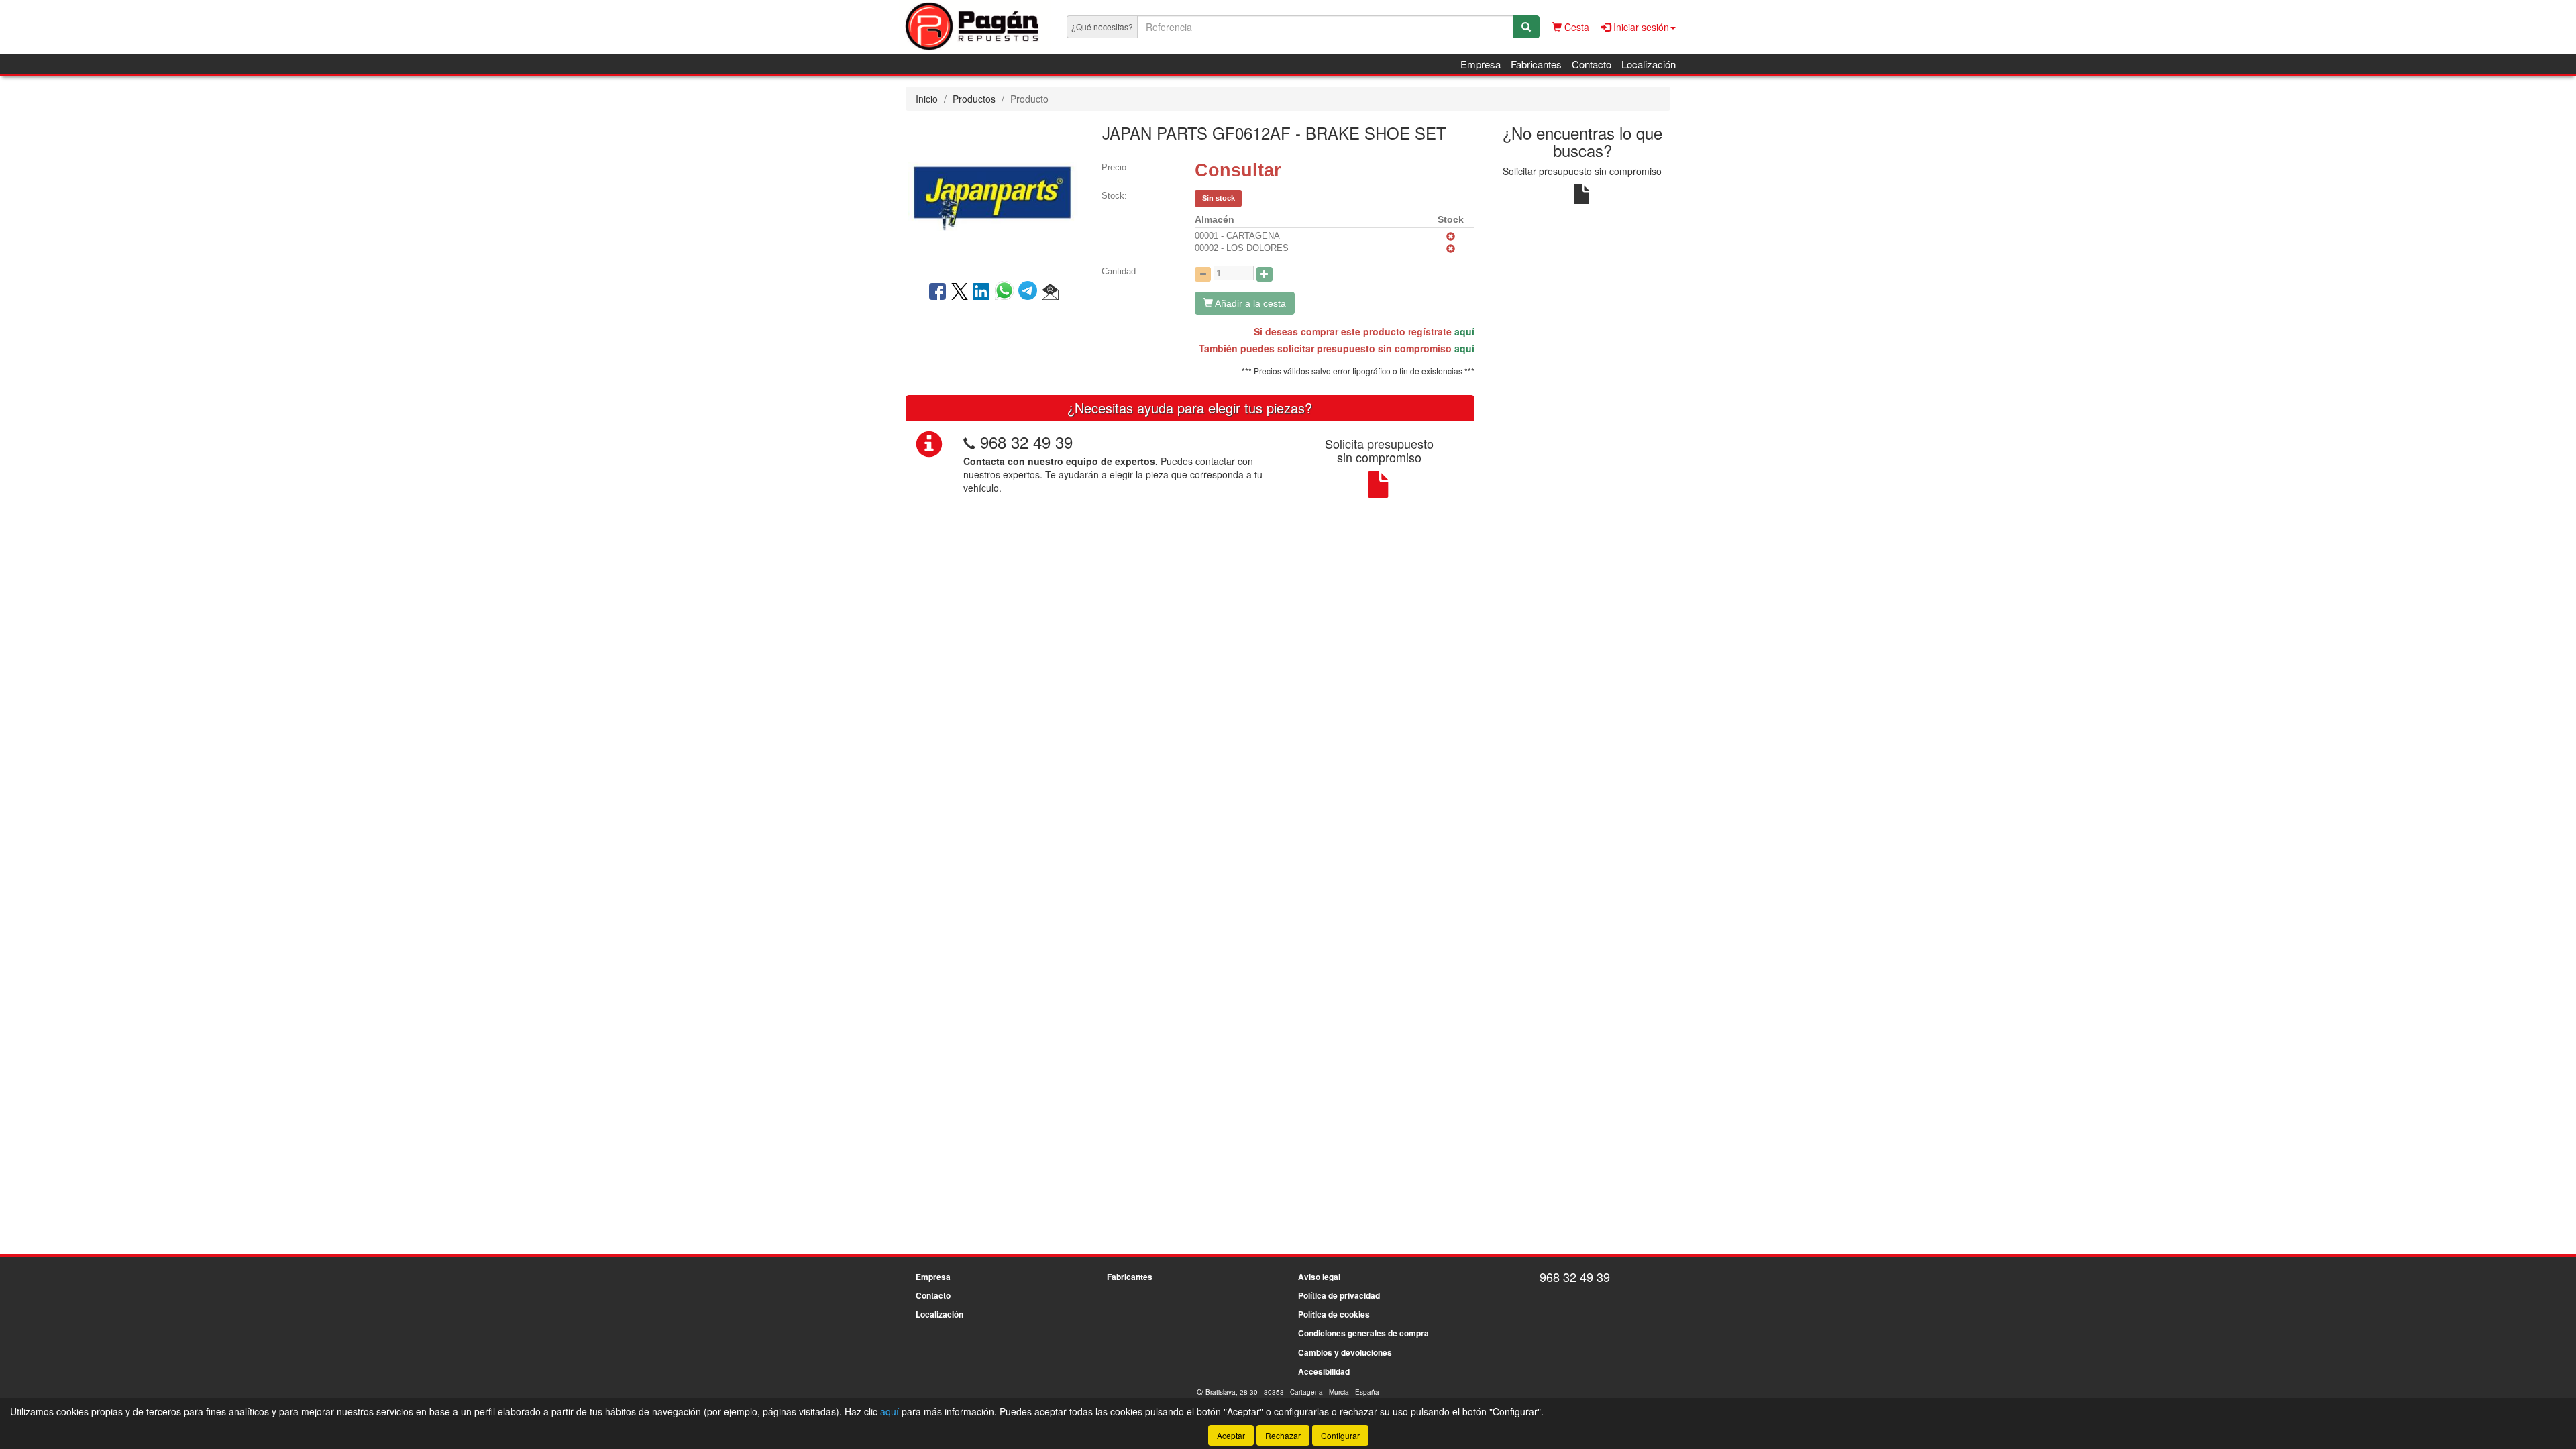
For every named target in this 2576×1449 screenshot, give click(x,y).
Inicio (927, 99)
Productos (974, 99)
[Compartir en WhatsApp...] (1007, 292)
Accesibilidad (1324, 1371)
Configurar (1340, 1435)
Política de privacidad (1339, 1295)
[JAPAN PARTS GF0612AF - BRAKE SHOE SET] (994, 195)
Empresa (1481, 64)
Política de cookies (1334, 1314)
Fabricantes (1536, 64)
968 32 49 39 (1026, 442)
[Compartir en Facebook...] (937, 292)
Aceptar (1231, 1435)
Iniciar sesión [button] (1640, 27)
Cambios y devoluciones (1345, 1352)
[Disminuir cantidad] (1203, 274)
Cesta (1575, 27)
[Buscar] (1526, 27)
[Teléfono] (969, 442)
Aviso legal (1319, 1277)
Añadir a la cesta (1249, 303)
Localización (1649, 64)
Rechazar (1283, 1435)
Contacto (1592, 64)
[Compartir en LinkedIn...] (981, 292)
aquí (1464, 331)
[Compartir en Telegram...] (1030, 292)
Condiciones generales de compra (1363, 1333)
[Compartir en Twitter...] (960, 292)
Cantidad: (1120, 271)
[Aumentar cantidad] (1265, 274)
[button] (1050, 292)
